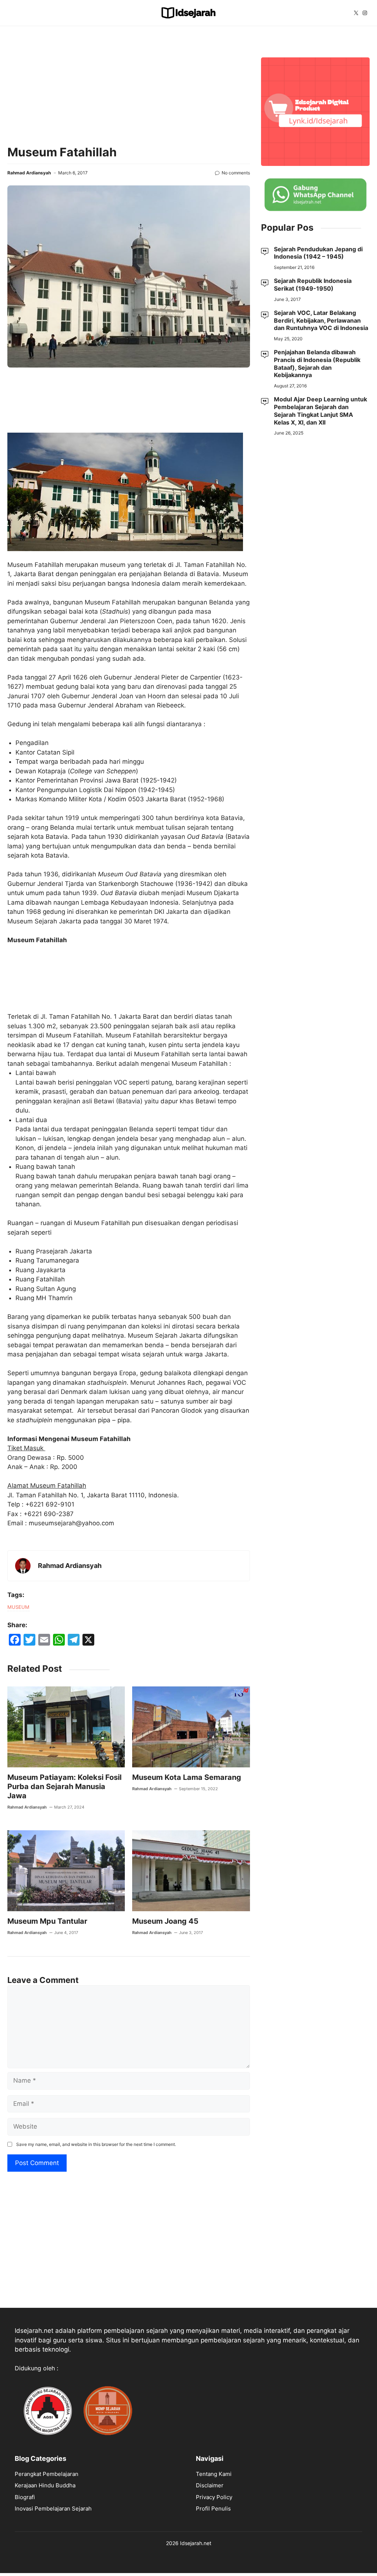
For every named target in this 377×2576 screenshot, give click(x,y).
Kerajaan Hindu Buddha (45, 2485)
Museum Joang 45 (165, 1921)
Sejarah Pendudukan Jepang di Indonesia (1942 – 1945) (318, 253)
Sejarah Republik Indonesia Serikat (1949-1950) (313, 285)
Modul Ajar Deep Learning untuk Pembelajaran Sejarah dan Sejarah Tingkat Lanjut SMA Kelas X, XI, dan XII (320, 411)
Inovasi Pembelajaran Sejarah (53, 2508)
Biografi (25, 2497)
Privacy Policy (214, 2497)
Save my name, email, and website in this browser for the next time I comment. (96, 2144)
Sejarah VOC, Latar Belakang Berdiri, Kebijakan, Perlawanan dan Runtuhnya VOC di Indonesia (321, 320)
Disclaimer (210, 2485)
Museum (18, 1607)
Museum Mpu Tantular (47, 1921)
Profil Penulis (213, 2508)
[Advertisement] (129, 85)
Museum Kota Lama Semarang (187, 1777)
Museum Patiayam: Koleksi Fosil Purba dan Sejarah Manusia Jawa (64, 1786)
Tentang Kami (214, 2474)
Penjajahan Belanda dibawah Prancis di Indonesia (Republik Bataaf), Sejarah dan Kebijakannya (317, 363)
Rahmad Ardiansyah (29, 173)
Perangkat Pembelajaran (47, 2474)
